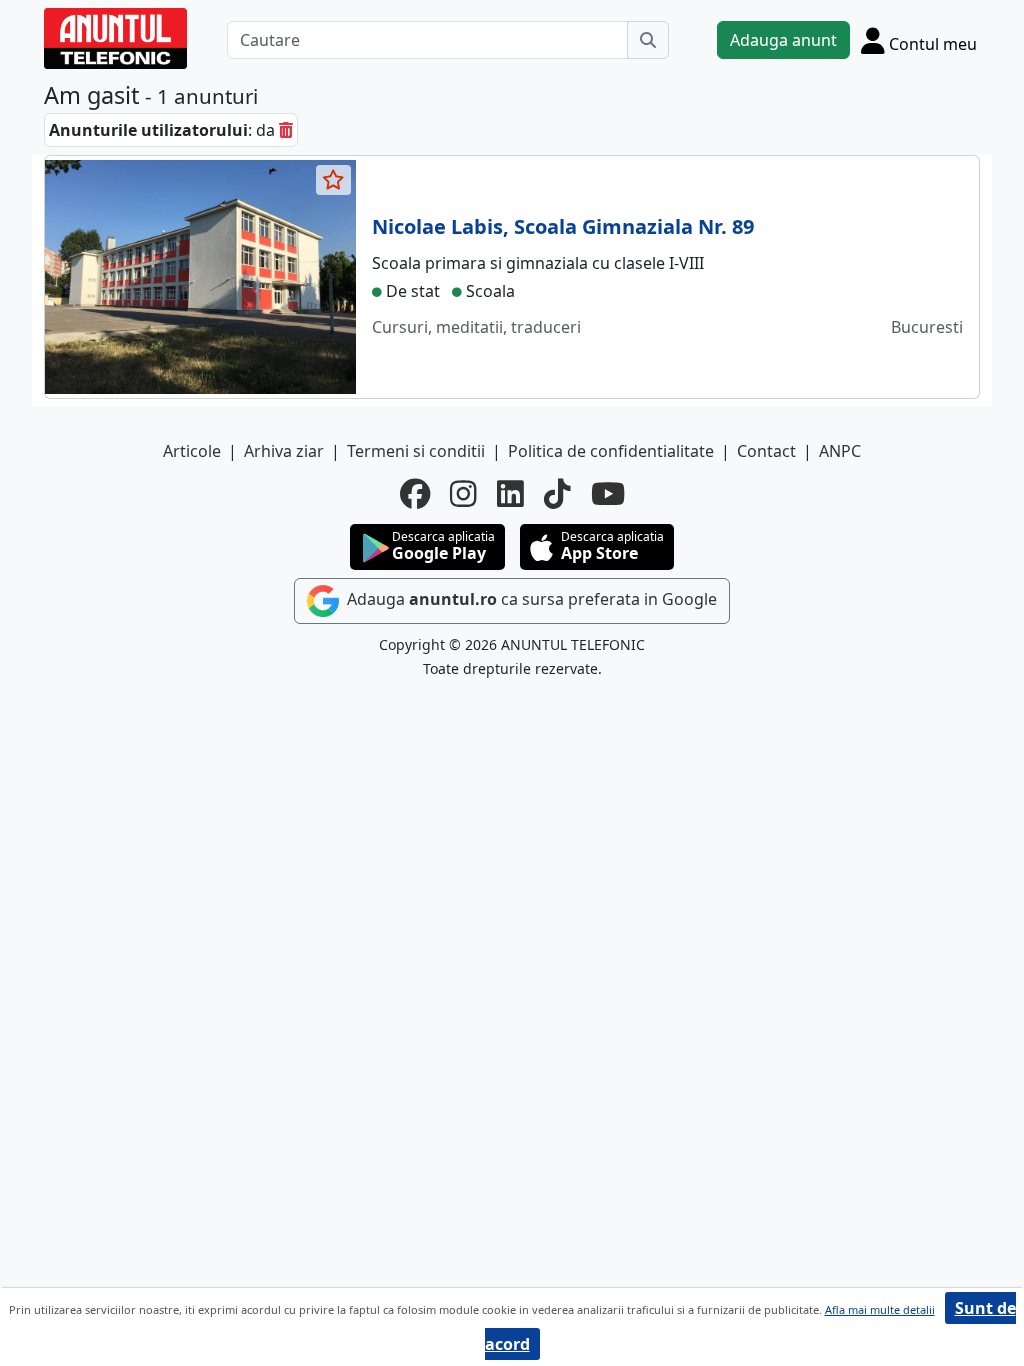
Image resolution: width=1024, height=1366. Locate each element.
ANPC (840, 451)
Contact (766, 451)
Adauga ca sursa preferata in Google (530, 600)
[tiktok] (557, 494)
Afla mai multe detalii (880, 1309)
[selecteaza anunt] (334, 180)
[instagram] (463, 494)
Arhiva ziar (284, 451)
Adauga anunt (783, 40)
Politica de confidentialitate (611, 451)
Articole (192, 451)
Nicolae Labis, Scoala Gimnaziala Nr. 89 (563, 226)
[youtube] (608, 494)
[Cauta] (648, 40)
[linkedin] (510, 494)
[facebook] (415, 494)
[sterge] (286, 130)
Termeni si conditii (416, 451)
